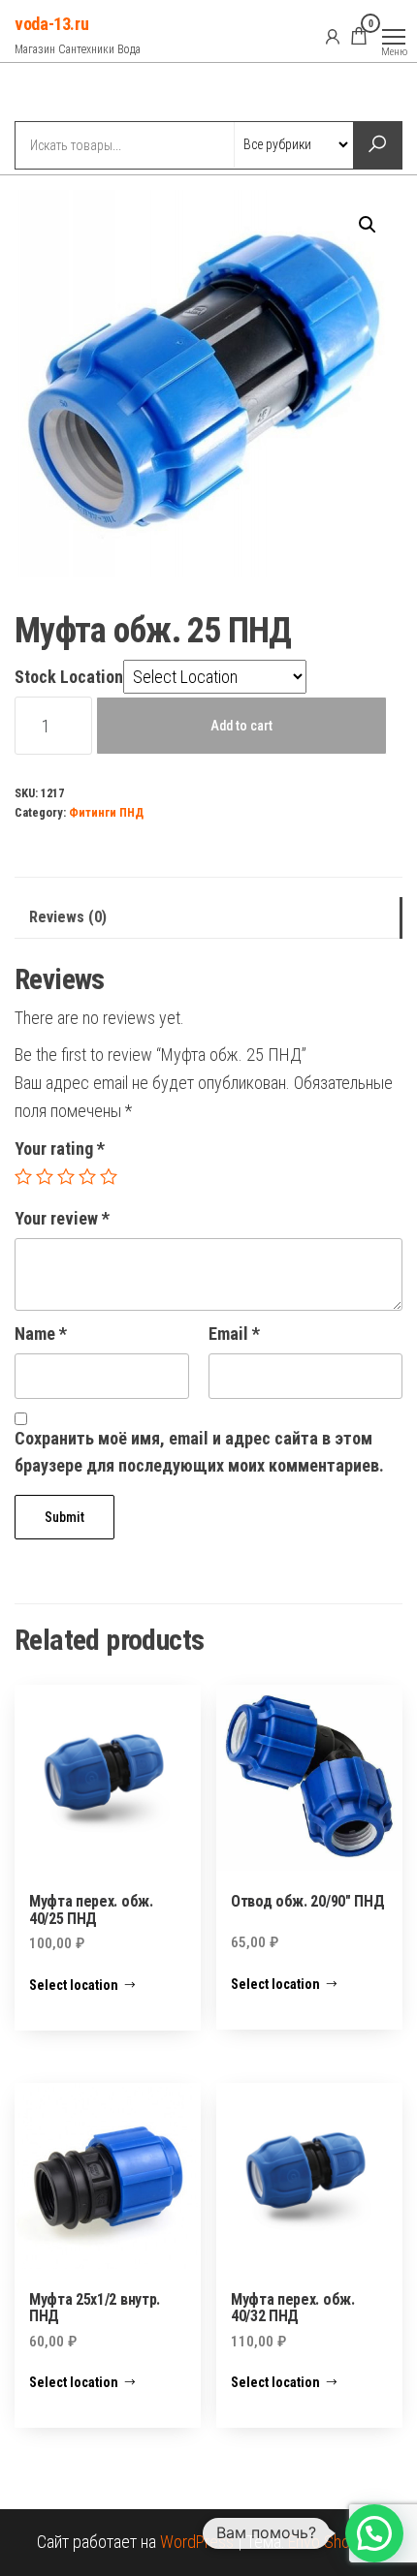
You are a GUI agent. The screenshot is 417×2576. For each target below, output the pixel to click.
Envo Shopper (335, 2542)
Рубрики (85, 94)
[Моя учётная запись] (333, 36)
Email (234, 1334)
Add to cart (241, 726)
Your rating (60, 1148)
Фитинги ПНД (106, 812)
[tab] (208, 918)
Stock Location (69, 677)
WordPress (197, 2542)
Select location (74, 1985)
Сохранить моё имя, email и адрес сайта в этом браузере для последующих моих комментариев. (199, 1452)
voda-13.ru (51, 24)
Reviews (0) (68, 917)
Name (41, 1334)
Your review (62, 1218)
